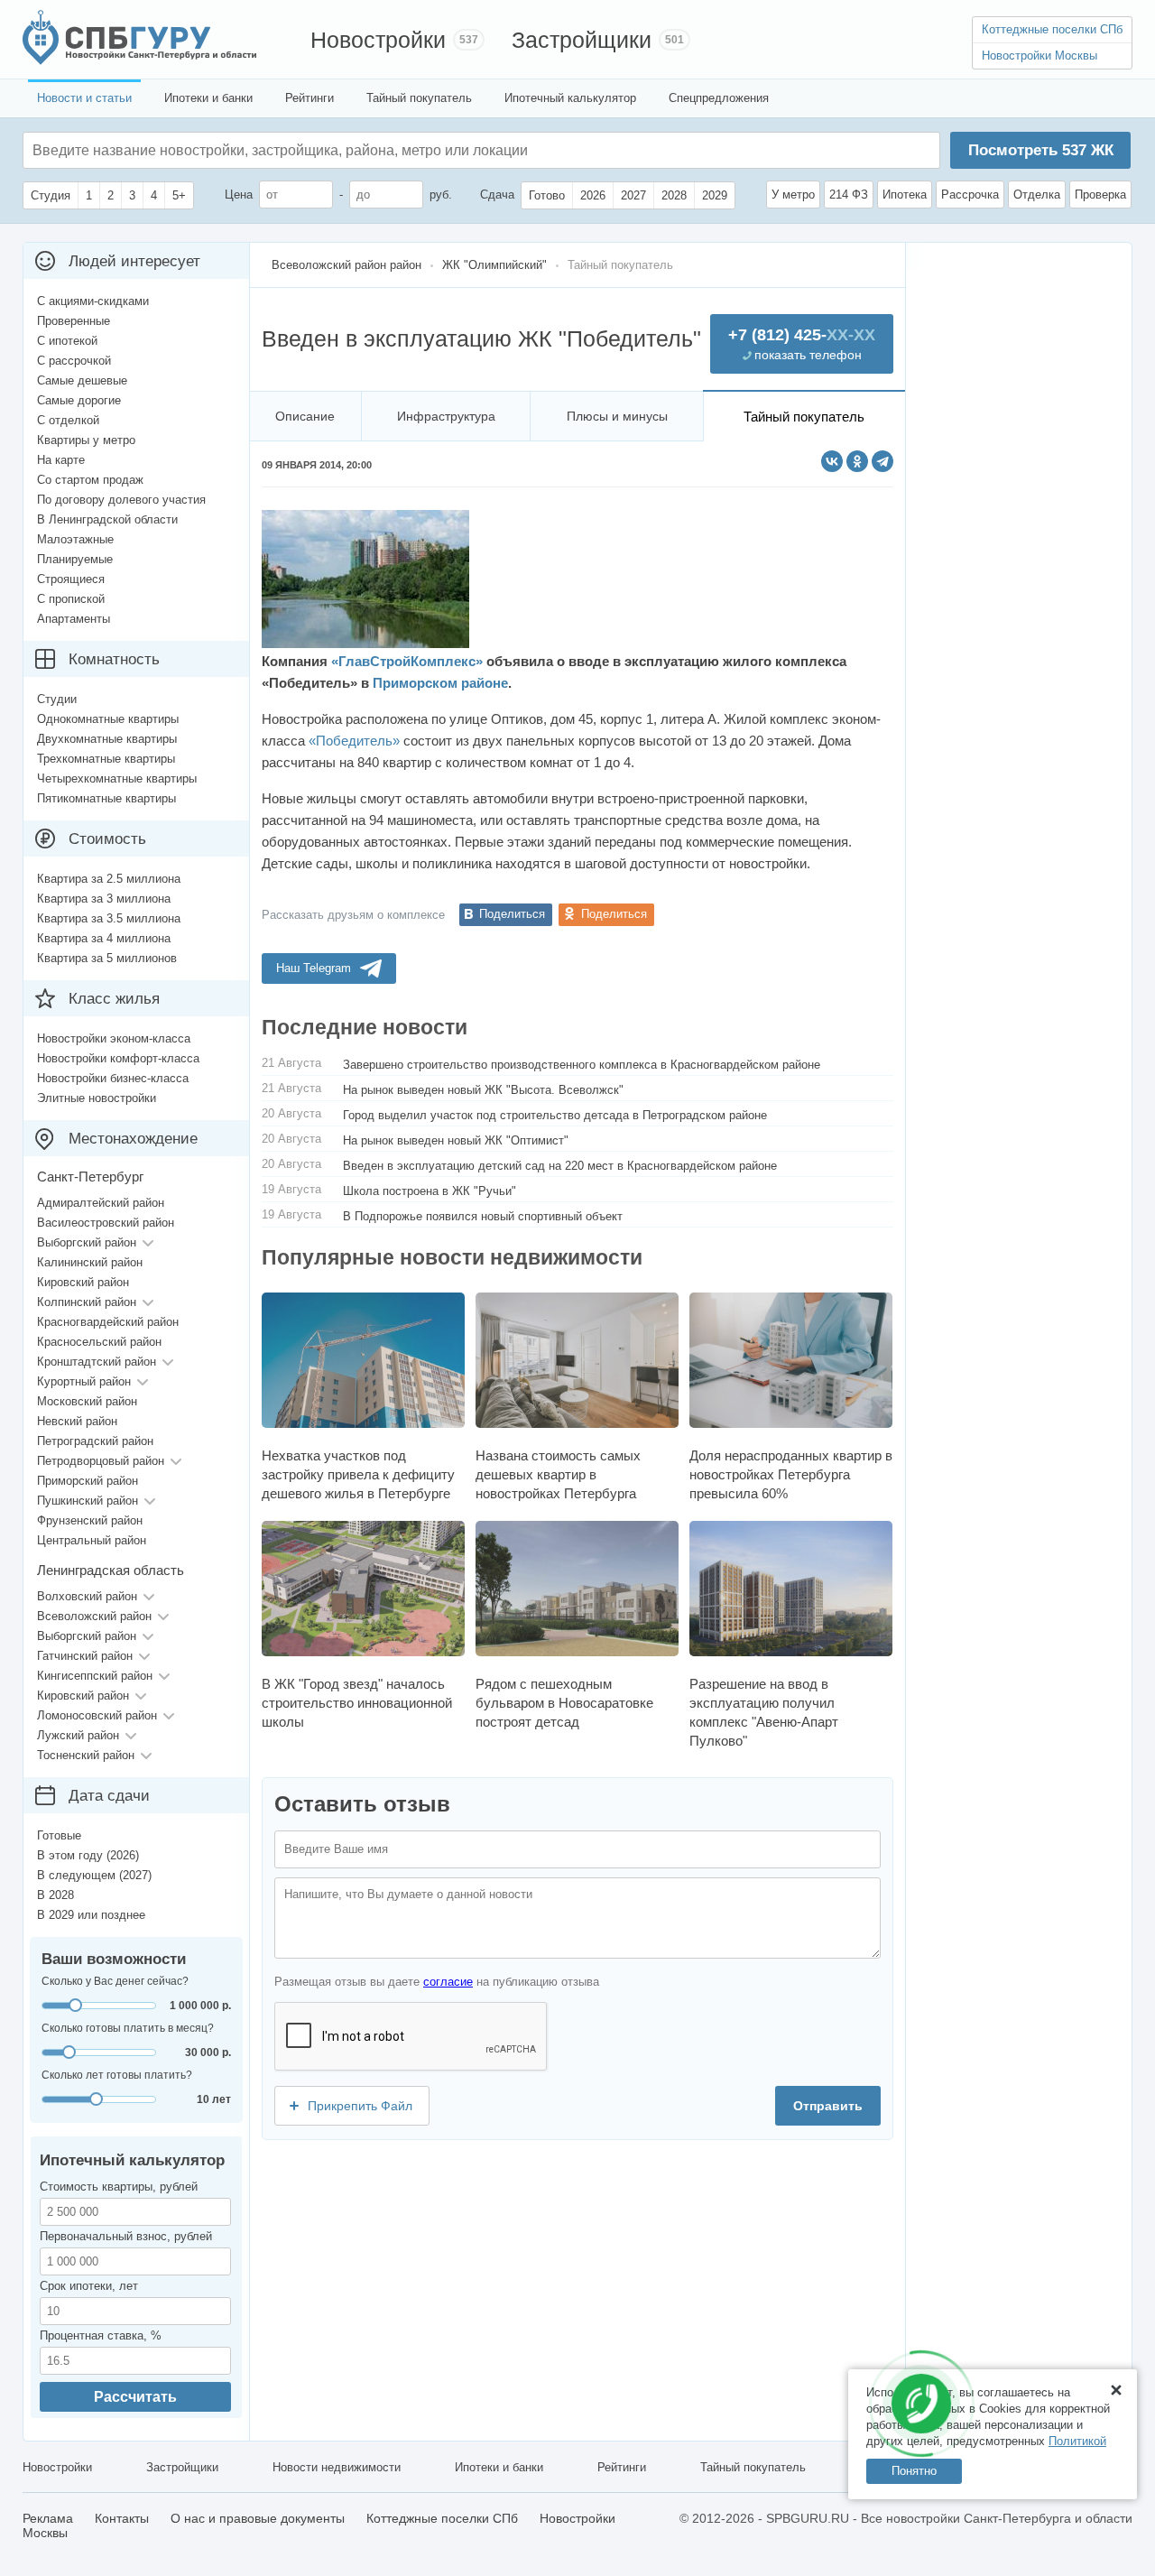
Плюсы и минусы (617, 416)
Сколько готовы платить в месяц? (128, 2028)
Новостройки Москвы (1039, 56)
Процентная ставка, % (101, 2335)
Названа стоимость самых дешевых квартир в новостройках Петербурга (558, 1474)
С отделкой (68, 420)
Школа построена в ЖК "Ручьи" (430, 1191)
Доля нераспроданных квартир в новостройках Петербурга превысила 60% (791, 1474)
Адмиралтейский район (101, 1203)
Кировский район (83, 1282)
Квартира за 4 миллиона (104, 938)
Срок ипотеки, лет (89, 2286)
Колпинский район (87, 1302)
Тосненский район (86, 1755)
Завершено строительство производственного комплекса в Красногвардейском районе (582, 1065)
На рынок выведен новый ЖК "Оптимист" (456, 1140)
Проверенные (74, 321)
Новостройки (378, 40)
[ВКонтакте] (832, 461)
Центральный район (92, 1540)
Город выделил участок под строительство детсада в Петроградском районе (555, 1115)
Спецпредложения (719, 98)
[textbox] (303, 150)
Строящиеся (71, 579)
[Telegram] (882, 461)
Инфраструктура (446, 416)
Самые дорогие (79, 400)
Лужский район (78, 1735)
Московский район (87, 1401)
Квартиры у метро (86, 440)
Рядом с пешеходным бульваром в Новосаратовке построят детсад (564, 1703)
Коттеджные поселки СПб (1052, 29)
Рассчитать (135, 2397)
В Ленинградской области (107, 519)
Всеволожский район (94, 1616)
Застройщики (582, 40)
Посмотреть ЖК (1041, 150)
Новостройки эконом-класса (114, 1038)
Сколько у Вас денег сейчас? (115, 1981)
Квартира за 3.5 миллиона (109, 918)
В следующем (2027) (94, 1875)
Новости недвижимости (337, 2467)
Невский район (77, 1421)
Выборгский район (87, 1242)
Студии (57, 699)
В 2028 (55, 1895)
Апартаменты (74, 619)
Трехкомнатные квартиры (106, 759)
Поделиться (512, 914)
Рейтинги (310, 98)
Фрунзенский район (90, 1520)
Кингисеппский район (95, 1676)
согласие (448, 1982)
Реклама (48, 2518)
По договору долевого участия (121, 500)
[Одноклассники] (857, 461)
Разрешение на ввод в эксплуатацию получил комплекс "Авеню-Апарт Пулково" (764, 1712)
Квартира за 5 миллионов (107, 958)
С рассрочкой (74, 361)
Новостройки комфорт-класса (118, 1058)
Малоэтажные (75, 539)
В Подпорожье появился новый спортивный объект (483, 1216)
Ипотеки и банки (208, 98)
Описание (305, 416)
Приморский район (88, 1481)
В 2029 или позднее (91, 1915)
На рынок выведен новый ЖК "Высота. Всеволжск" (483, 1090)
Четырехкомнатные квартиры (117, 778)
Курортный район (84, 1381)
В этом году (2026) (88, 1855)
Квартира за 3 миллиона (104, 899)
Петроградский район (95, 1441)
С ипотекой (67, 341)
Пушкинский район (88, 1501)
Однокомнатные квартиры (108, 719)
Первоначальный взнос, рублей (126, 2236)
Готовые (59, 1835)
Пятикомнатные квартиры (106, 798)
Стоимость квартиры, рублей (119, 2187)
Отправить (828, 2106)
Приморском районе (440, 683)
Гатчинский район (85, 1656)
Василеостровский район (106, 1223)
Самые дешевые (82, 380)
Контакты (122, 2518)
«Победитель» (354, 741)
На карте (61, 460)
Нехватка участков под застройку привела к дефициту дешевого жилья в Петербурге (358, 1474)
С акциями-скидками (93, 301)
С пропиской (71, 599)
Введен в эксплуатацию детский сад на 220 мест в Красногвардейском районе (560, 1166)
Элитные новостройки (97, 1098)
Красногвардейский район (108, 1322)
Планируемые (75, 559)
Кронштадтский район (97, 1362)
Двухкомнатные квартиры (107, 739)
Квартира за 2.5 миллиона (109, 879)
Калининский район (90, 1262)
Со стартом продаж (90, 480)
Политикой (1077, 2441)
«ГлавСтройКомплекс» (407, 661)
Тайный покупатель (419, 98)
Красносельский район (99, 1342)
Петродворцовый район (101, 1461)
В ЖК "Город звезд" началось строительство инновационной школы (357, 1703)
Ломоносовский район (97, 1715)
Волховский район (87, 1596)
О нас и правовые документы (258, 2518)
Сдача (497, 195)
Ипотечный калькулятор (570, 98)
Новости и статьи (84, 98)
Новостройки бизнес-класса (113, 1078)
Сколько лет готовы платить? (117, 2075)
